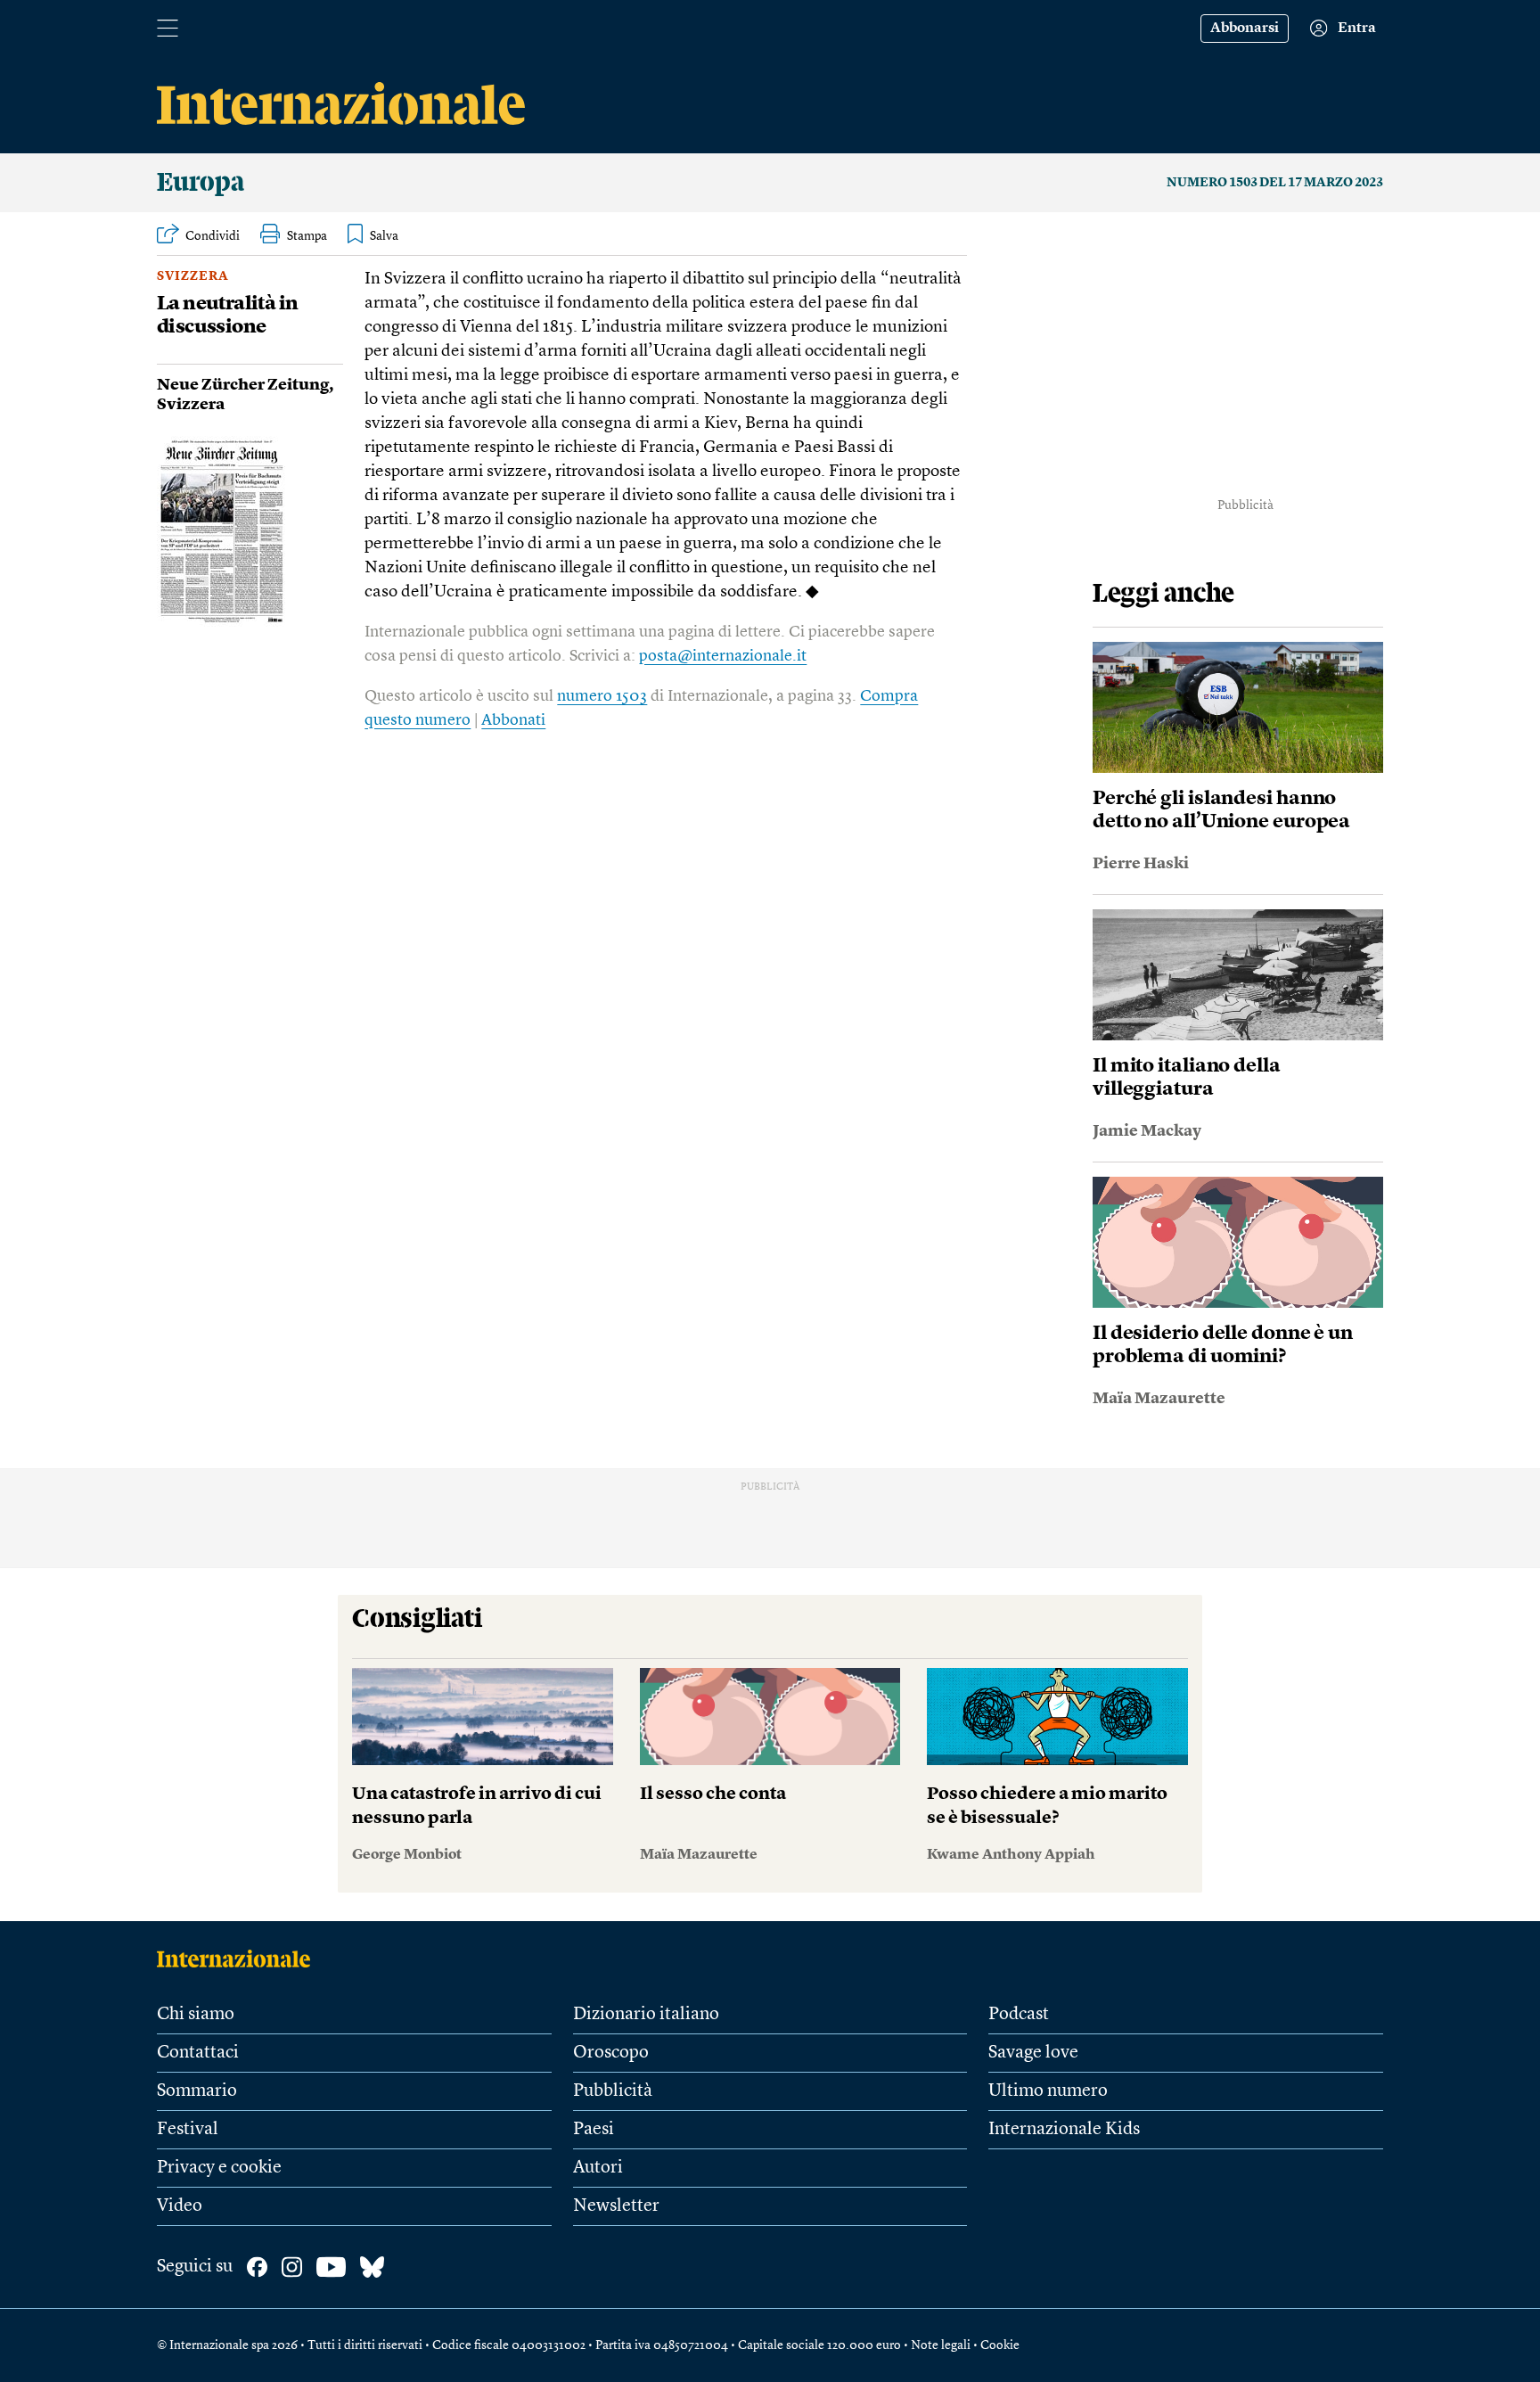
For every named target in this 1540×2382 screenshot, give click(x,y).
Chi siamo (196, 2015)
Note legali (941, 2345)
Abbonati (513, 720)
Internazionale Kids (1064, 2130)
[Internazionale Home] (239, 1959)
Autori (598, 2168)
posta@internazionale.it (723, 656)
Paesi (594, 2130)
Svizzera (193, 276)
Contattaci (198, 2053)
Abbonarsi (1245, 29)
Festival (188, 2130)
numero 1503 (602, 696)
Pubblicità (613, 2091)
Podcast (1019, 2015)
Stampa (307, 236)
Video (180, 2206)
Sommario (197, 2091)
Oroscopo (611, 2053)
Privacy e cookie (219, 2168)
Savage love (1033, 2053)
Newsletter (616, 2206)
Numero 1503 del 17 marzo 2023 (1275, 183)
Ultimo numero (1048, 2091)
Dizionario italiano (646, 2015)
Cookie (1000, 2345)
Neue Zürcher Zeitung (243, 385)
